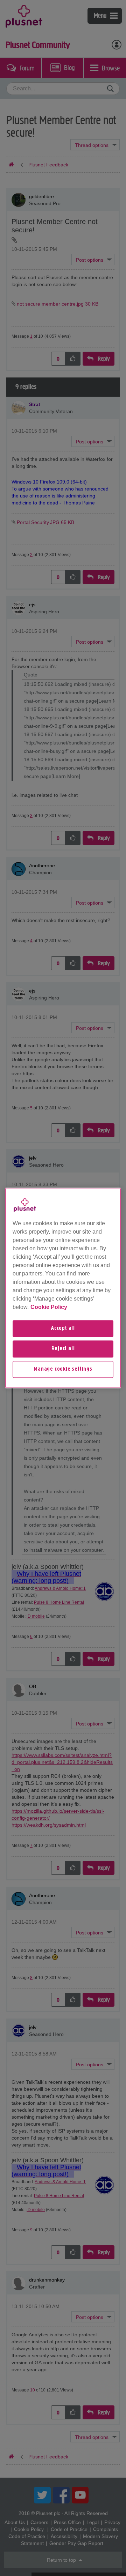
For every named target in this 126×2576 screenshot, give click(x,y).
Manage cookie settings (63, 1369)
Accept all (63, 1328)
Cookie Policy (49, 1307)
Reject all (63, 1349)
